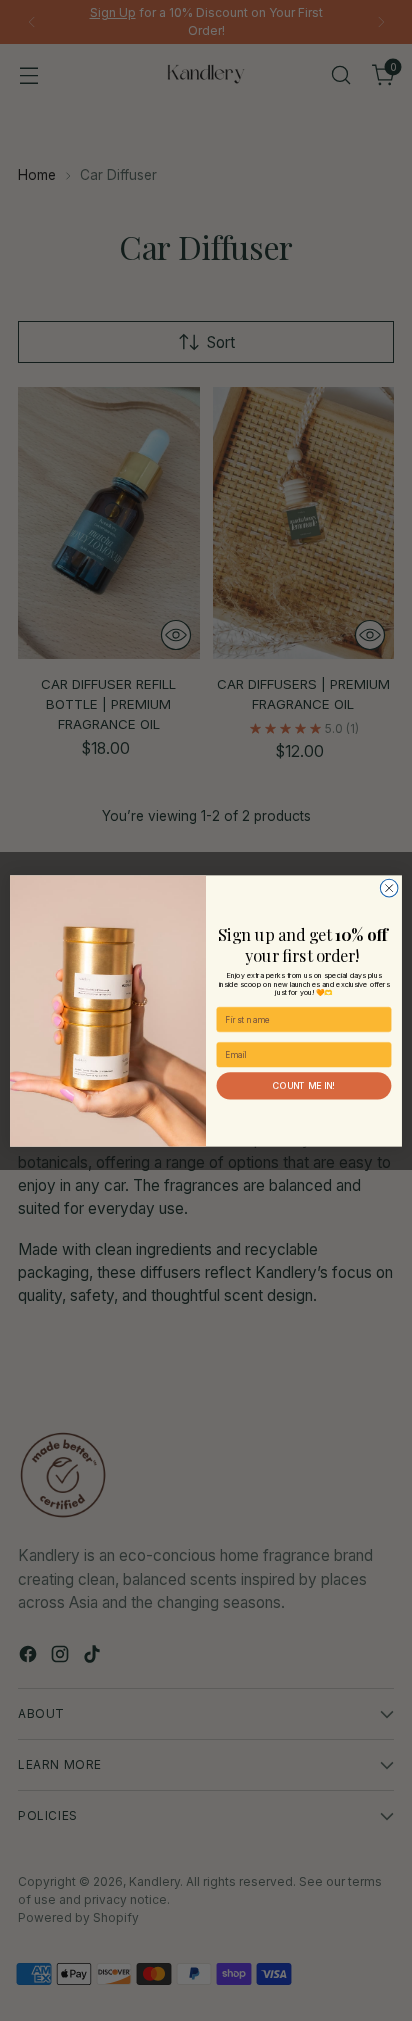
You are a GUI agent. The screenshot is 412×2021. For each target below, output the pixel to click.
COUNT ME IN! (303, 1085)
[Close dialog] (389, 888)
